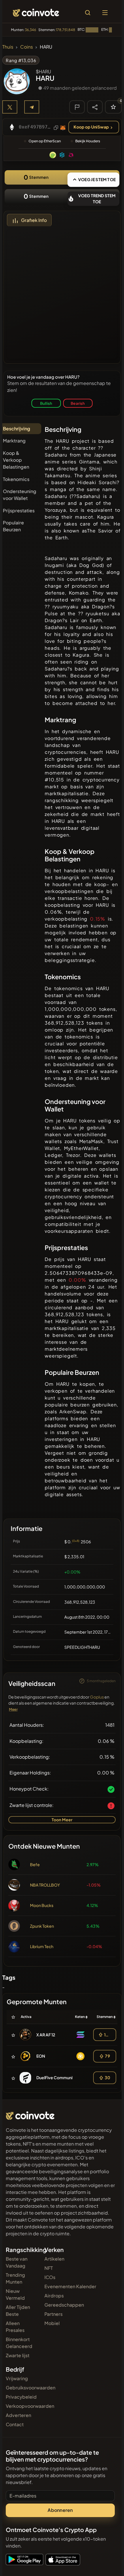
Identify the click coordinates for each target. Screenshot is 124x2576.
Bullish (46, 403)
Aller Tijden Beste (18, 2310)
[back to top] (107, 2563)
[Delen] (95, 107)
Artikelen (54, 2259)
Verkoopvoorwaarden (30, 2406)
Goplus (97, 1697)
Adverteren (18, 2415)
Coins (27, 47)
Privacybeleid (21, 2397)
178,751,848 (66, 30)
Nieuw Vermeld (15, 2294)
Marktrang (14, 441)
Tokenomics (16, 479)
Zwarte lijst (18, 2355)
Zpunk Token (42, 1926)
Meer (13, 1709)
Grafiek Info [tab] (34, 220)
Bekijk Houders (88, 141)
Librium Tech (42, 1946)
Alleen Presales (15, 2327)
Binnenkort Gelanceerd (19, 2343)
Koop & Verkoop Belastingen (16, 460)
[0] (113, 107)
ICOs (50, 2277)
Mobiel (52, 2323)
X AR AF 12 (46, 2035)
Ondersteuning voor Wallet (20, 495)
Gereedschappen (64, 2305)
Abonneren (60, 2510)
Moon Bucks (42, 1905)
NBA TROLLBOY (45, 1885)
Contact (15, 2424)
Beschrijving (16, 429)
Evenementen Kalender (70, 2286)
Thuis (8, 47)
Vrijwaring (17, 2378)
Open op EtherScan (45, 141)
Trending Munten (15, 2278)
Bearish (78, 403)
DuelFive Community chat (61, 2077)
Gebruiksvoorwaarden (31, 2388)
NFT (49, 2268)
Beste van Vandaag (17, 2262)
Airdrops (54, 2296)
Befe (35, 1864)
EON (41, 2056)
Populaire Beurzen (13, 526)
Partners (53, 2314)
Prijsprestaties (19, 510)
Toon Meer (62, 1820)
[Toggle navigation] (105, 13)
